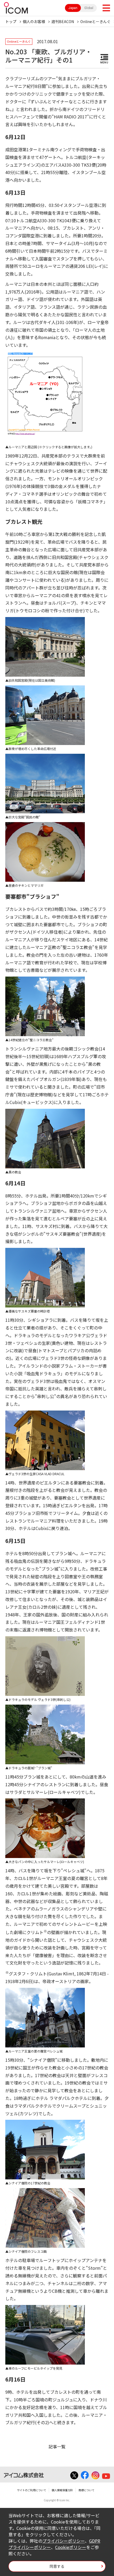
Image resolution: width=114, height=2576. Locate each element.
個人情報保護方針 (62, 2490)
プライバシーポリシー (64, 2541)
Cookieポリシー (71, 2547)
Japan (73, 8)
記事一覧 (57, 2446)
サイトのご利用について (32, 2490)
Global (89, 8)
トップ (11, 21)
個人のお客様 (34, 21)
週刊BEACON (63, 21)
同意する (57, 2566)
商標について (86, 2490)
